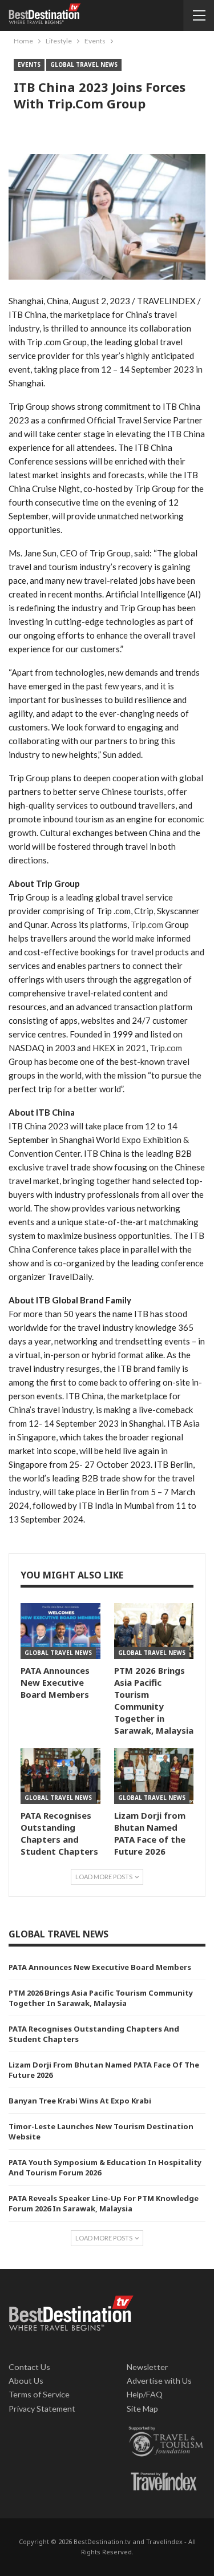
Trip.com (147, 924)
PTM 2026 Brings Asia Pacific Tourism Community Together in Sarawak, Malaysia (101, 1998)
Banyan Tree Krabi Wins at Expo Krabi (80, 2101)
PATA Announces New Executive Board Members (100, 1967)
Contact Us (29, 2367)
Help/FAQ (145, 2394)
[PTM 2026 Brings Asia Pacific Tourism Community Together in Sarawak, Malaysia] (154, 1631)
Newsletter (148, 2367)
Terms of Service (39, 2394)
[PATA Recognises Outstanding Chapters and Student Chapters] (60, 1776)
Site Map (142, 2409)
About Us (26, 2381)
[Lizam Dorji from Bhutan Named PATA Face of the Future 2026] (154, 1776)
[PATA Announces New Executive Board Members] (60, 1631)
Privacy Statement (42, 2409)
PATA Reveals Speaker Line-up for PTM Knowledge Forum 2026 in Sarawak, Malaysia (104, 2203)
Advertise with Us (159, 2381)
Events (29, 64)
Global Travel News (84, 64)
